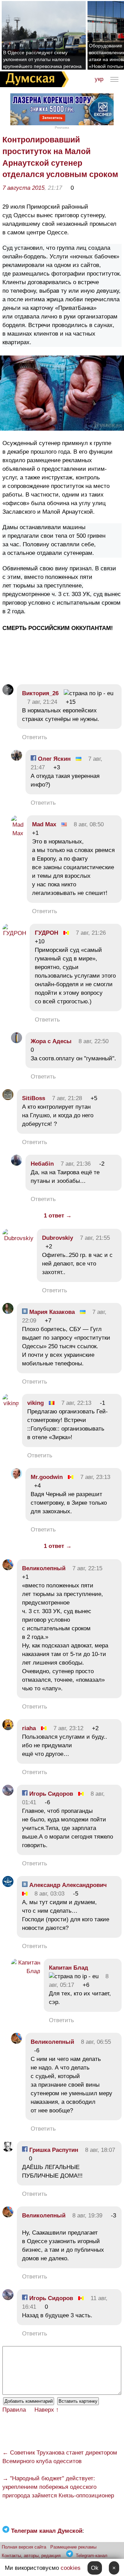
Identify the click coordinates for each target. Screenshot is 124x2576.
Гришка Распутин (53, 2150)
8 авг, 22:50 (94, 1041)
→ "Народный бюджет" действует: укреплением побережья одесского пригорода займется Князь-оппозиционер (58, 2487)
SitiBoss (34, 1098)
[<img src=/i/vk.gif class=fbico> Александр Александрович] (8, 1885)
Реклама (62, 127)
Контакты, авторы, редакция (31, 2556)
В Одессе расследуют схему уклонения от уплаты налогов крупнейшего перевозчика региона (42, 59)
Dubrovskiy (58, 1238)
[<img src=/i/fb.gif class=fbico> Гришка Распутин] (8, 2150)
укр (99, 79)
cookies (71, 2568)
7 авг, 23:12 (68, 1728)
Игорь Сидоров (50, 1794)
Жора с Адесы (51, 1041)
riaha (29, 1728)
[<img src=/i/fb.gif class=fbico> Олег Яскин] (17, 759)
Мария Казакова (51, 1312)
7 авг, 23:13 (95, 1477)
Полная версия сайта (24, 2547)
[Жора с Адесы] (17, 1041)
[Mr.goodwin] (17, 1477)
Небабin (42, 1164)
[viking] (11, 1403)
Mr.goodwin (47, 1477)
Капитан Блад (69, 1968)
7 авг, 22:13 (76, 1403)
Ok (95, 2568)
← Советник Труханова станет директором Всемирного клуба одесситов (60, 2457)
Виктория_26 (40, 693)
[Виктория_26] (8, 693)
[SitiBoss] (8, 1098)
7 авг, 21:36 (76, 1164)
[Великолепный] (8, 1568)
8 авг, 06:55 (96, 2042)
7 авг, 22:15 (87, 1568)
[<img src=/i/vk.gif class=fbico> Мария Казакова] (8, 1312)
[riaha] (8, 1728)
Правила (14, 2410)
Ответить (35, 737)
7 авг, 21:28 (67, 1098)
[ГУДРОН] (14, 933)
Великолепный (44, 1568)
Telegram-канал (92, 2556)
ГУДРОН (46, 933)
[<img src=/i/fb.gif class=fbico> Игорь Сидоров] (8, 1794)
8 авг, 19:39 (87, 2216)
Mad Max (44, 824)
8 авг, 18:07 (100, 2150)
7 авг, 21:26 (91, 933)
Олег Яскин (53, 759)
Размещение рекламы (73, 2547)
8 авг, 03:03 (49, 1894)
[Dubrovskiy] (18, 1238)
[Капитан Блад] (26, 1971)
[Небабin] (17, 1164)
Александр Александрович (67, 1885)
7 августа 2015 (23, 188)
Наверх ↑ (47, 2410)
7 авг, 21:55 (95, 1238)
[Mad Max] (17, 833)
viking (35, 1403)
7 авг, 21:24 (42, 702)
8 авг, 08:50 (89, 824)
